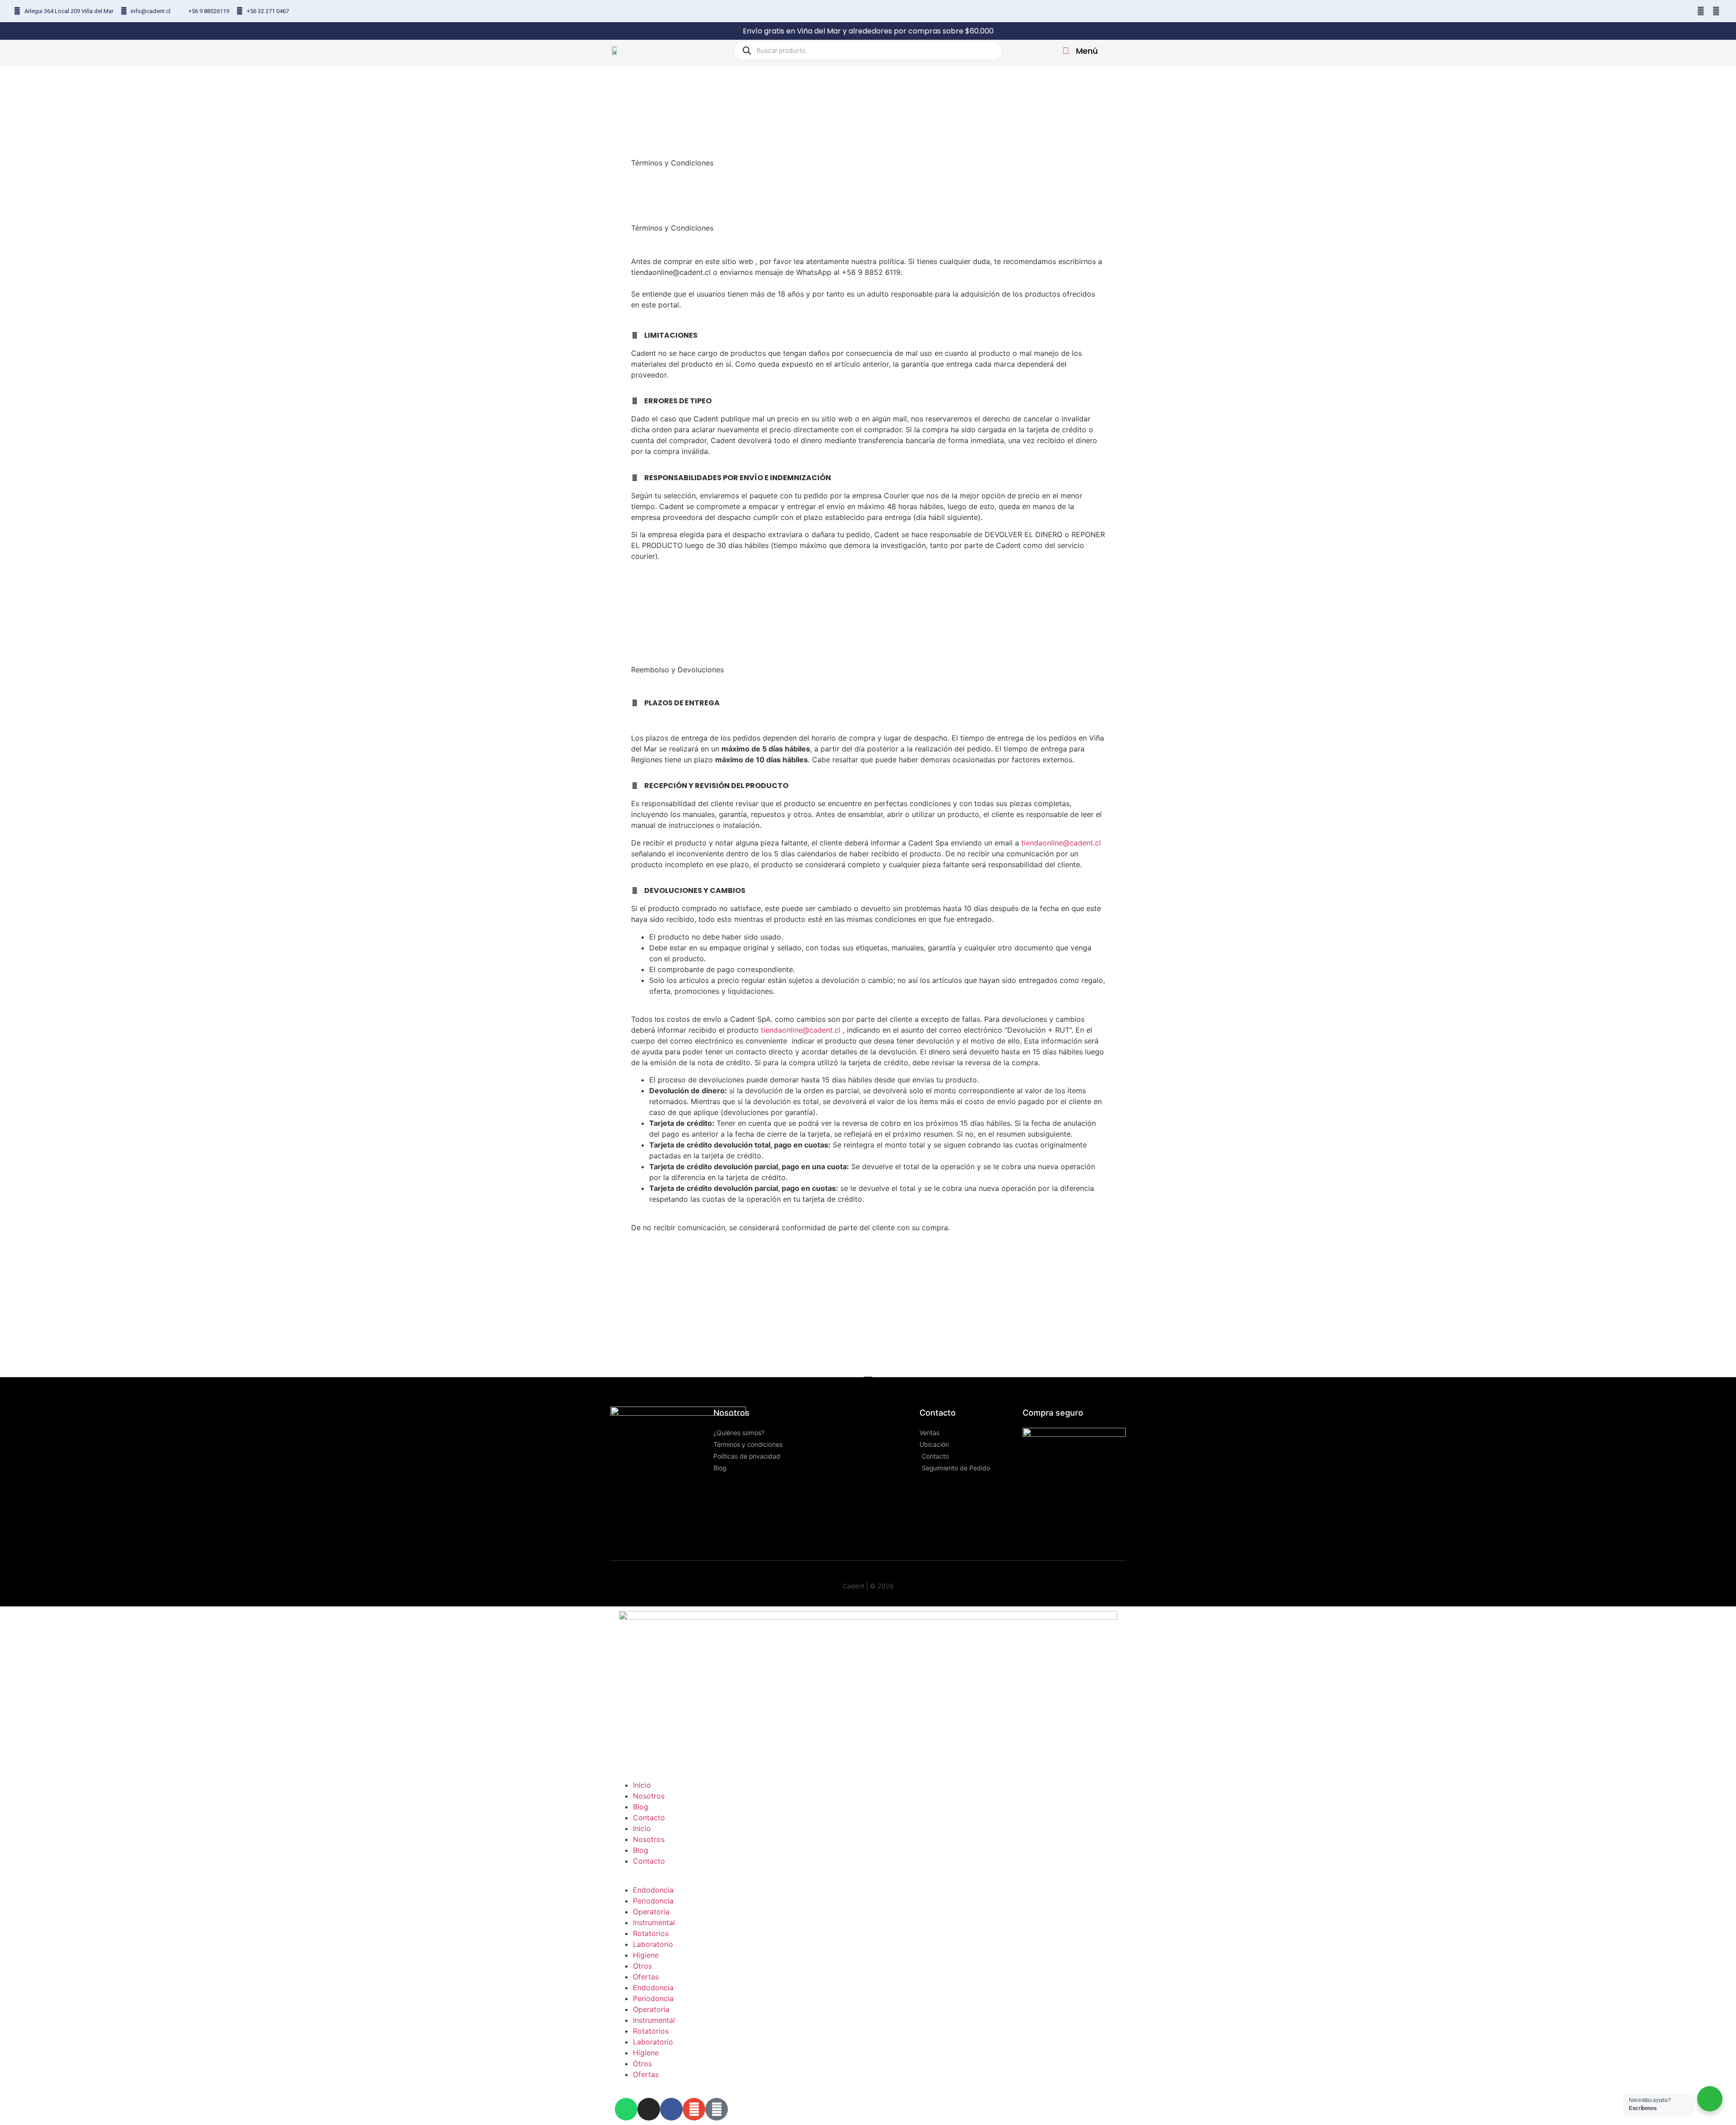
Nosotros (649, 1796)
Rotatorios (651, 1933)
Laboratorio (653, 1944)
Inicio (642, 1785)
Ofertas (646, 1977)
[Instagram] (1670, 11)
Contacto (649, 1818)
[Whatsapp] (1655, 11)
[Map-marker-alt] (1716, 11)
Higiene (646, 1955)
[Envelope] (1701, 11)
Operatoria (651, 1912)
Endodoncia (653, 1890)
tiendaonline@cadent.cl (1061, 843)
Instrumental (654, 1922)
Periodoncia (653, 1901)
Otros (642, 1966)
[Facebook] (1686, 11)
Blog (641, 1807)
